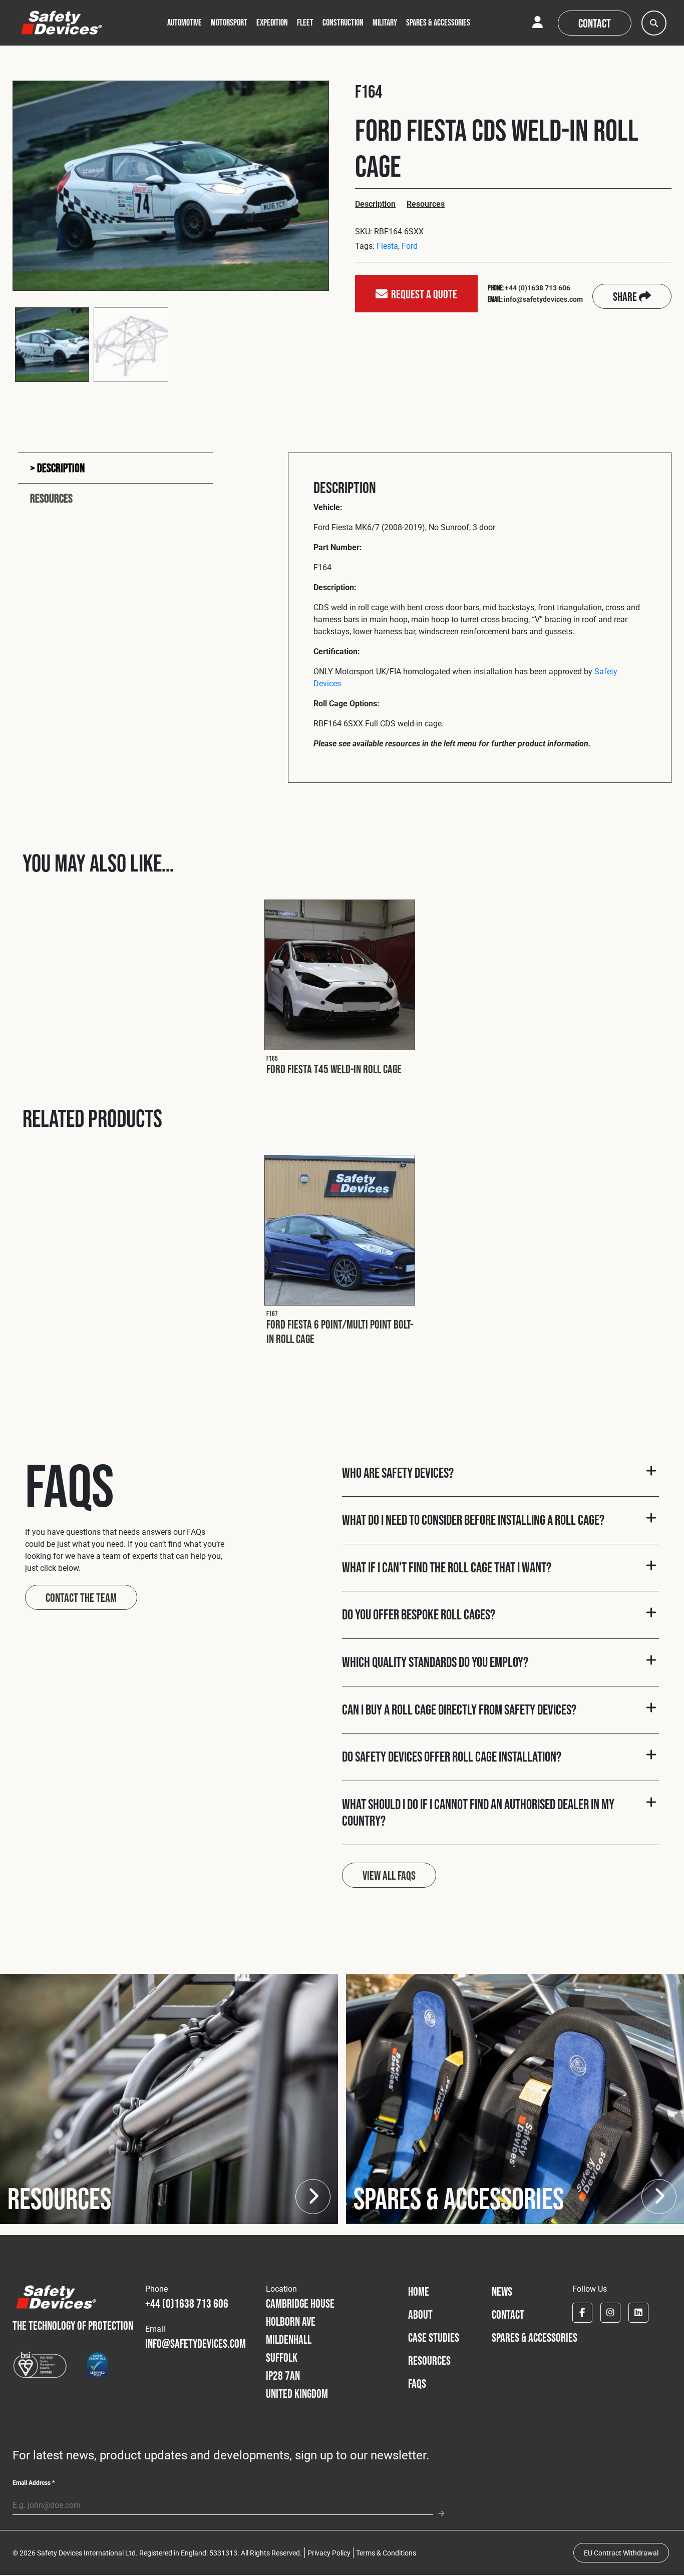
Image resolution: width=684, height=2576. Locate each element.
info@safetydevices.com (543, 299)
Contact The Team (81, 1598)
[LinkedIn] (638, 2313)
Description (375, 203)
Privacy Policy (329, 2553)
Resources (426, 203)
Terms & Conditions (386, 2553)
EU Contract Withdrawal (621, 2553)
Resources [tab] (51, 498)
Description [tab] (60, 468)
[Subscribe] (438, 2509)
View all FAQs (389, 1875)
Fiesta (387, 246)
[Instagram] (610, 2313)
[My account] (538, 23)
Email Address (34, 2482)
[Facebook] (582, 2313)
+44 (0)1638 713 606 (538, 288)
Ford (410, 246)
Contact (595, 23)
